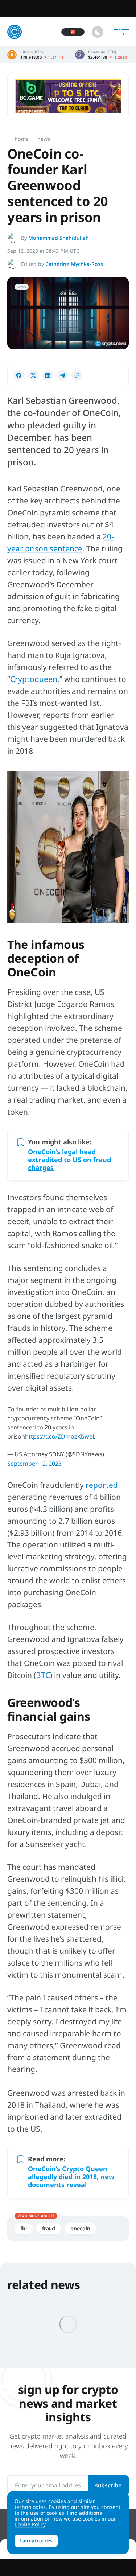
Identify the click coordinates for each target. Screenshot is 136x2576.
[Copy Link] (77, 375)
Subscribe (108, 2485)
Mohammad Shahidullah (59, 238)
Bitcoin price (36, 55)
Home (22, 139)
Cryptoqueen (34, 679)
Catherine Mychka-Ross (74, 264)
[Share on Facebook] (19, 375)
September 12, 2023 (34, 1464)
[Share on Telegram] (62, 375)
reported (102, 1485)
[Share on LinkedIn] (48, 375)
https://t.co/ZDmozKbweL (60, 1436)
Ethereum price (102, 55)
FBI (24, 2228)
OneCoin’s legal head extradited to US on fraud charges (69, 1160)
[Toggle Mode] (98, 32)
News (44, 139)
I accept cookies (36, 2541)
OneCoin (80, 2228)
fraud (49, 2228)
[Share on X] (33, 375)
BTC (43, 1675)
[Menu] (121, 32)
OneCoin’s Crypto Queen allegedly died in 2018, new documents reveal (71, 2177)
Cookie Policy (30, 2524)
